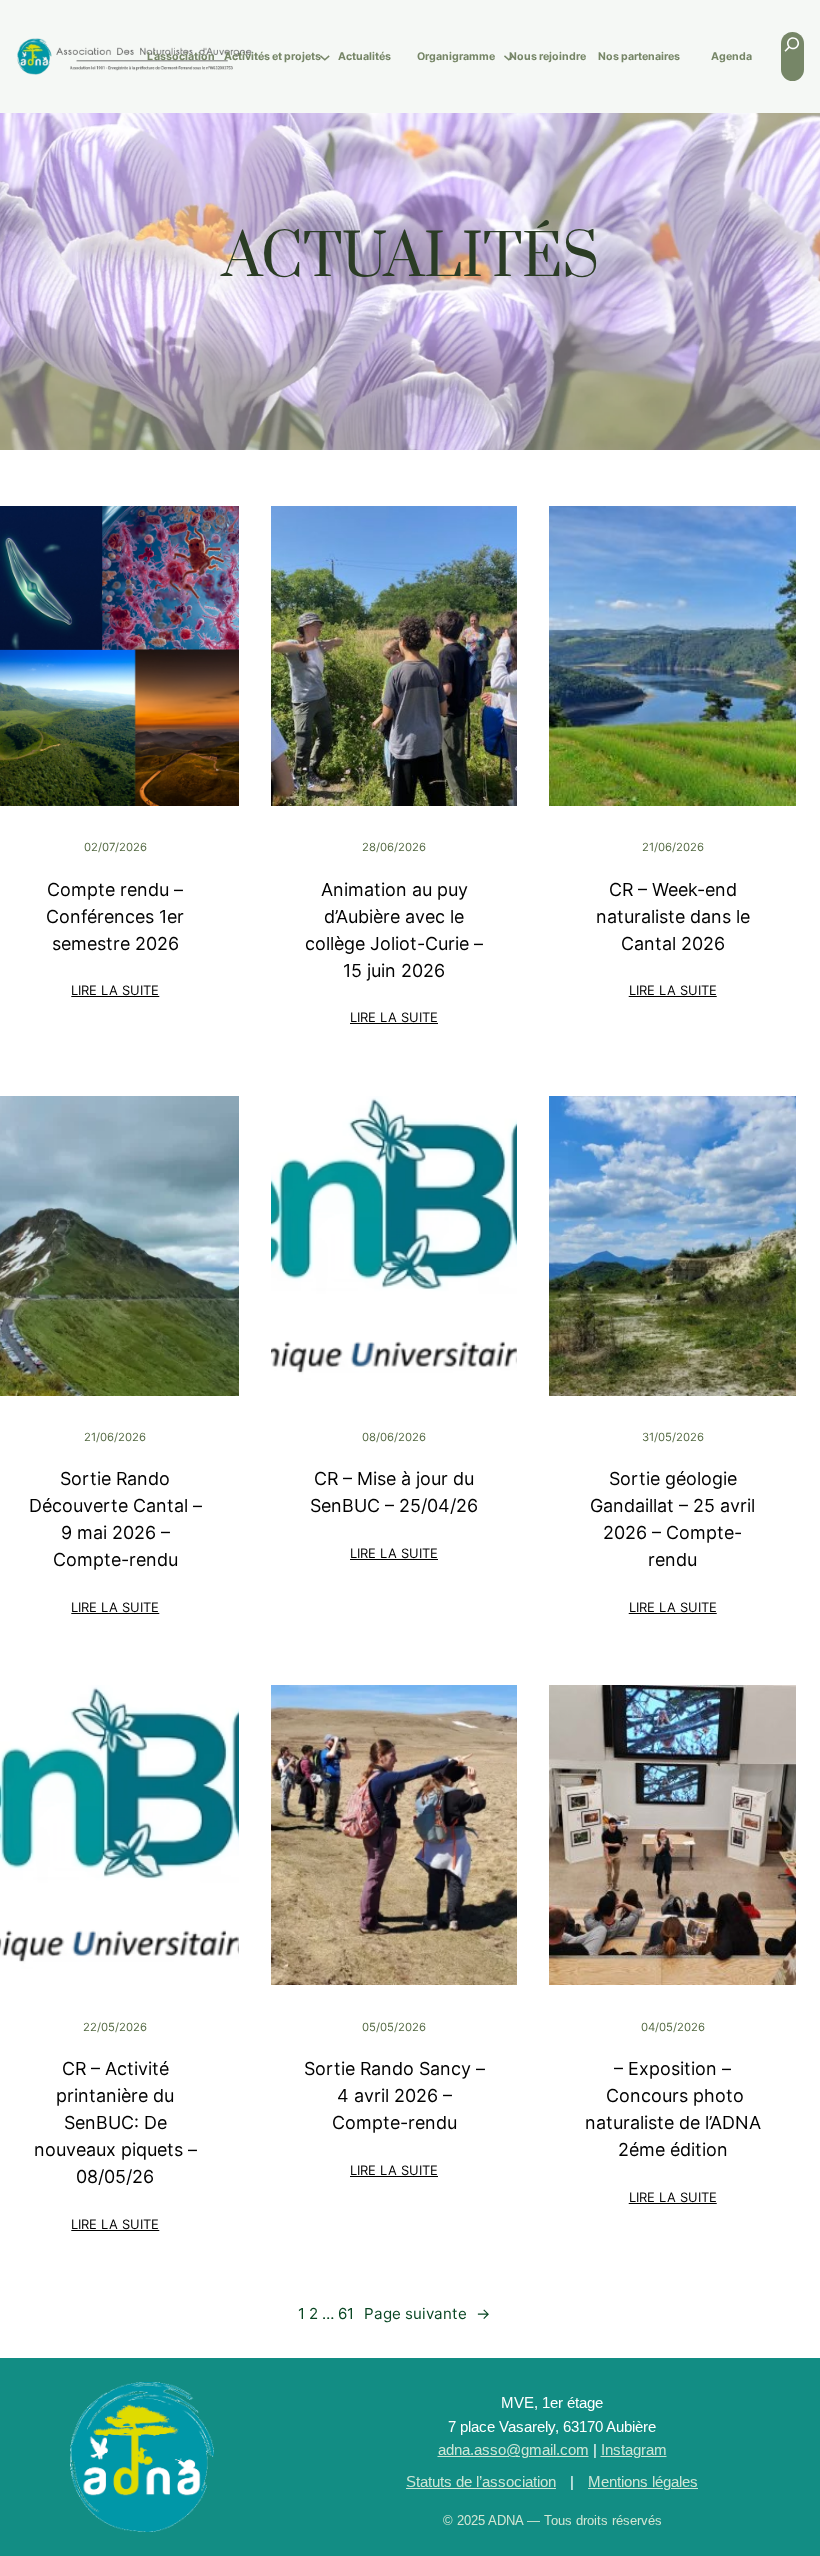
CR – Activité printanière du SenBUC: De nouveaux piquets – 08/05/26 (115, 2122)
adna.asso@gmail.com (513, 2450)
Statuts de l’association (481, 2482)
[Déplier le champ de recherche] (792, 56)
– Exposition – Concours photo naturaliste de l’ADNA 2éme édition (673, 2109)
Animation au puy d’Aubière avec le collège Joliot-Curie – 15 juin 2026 (394, 930)
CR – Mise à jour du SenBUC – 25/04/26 (394, 1492)
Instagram (634, 2450)
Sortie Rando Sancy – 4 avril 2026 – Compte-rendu (394, 2095)
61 (346, 2313)
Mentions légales (643, 2482)
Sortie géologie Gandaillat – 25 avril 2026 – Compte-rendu (672, 1519)
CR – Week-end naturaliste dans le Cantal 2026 (673, 916)
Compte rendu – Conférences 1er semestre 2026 (115, 916)
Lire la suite (116, 992)
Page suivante (427, 2313)
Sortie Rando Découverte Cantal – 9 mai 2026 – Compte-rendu (115, 1519)
